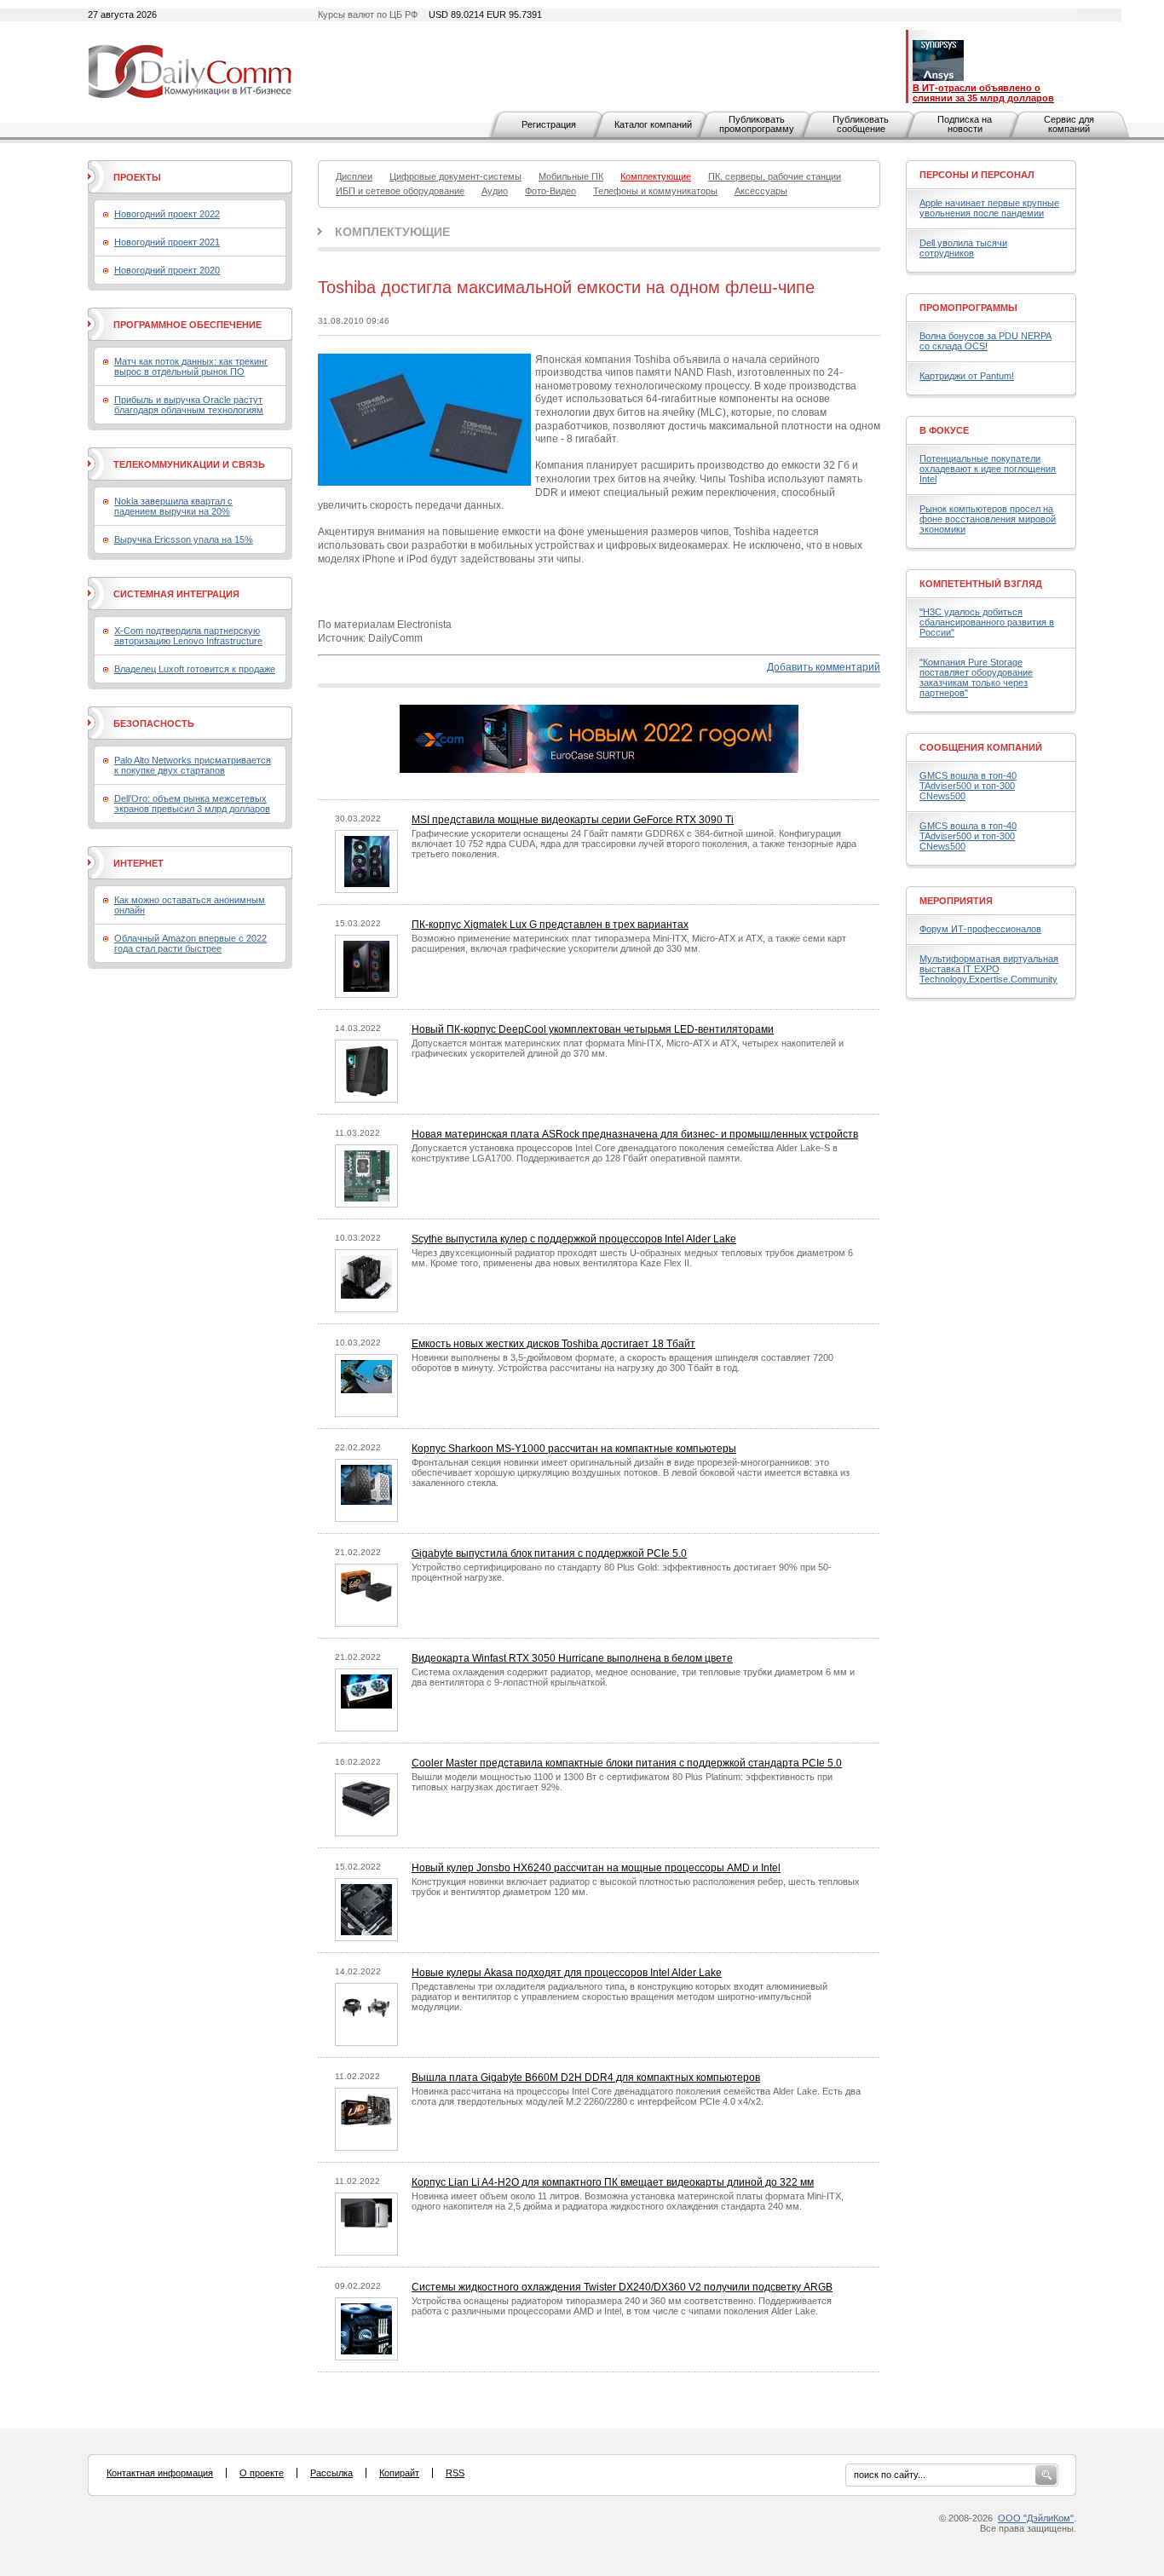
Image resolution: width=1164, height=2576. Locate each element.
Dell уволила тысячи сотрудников (963, 248)
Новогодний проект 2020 (167, 270)
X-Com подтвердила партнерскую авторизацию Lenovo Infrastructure (188, 636)
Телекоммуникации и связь (189, 464)
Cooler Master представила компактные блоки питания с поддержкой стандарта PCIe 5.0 (627, 1763)
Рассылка (331, 2473)
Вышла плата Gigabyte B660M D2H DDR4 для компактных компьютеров (586, 2078)
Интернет (138, 863)
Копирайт (399, 2473)
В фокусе (944, 430)
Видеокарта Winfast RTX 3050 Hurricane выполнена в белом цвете (572, 1658)
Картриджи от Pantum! (967, 376)
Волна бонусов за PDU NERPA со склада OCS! (985, 341)
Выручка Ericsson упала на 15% (184, 539)
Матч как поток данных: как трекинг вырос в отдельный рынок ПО (191, 366)
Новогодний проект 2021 (167, 242)
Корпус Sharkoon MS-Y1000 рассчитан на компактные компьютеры (574, 1449)
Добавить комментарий (824, 667)
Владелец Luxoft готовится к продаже (195, 669)
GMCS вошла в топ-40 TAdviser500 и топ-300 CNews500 (968, 786)
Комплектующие (392, 232)
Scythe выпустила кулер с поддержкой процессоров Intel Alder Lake (574, 1239)
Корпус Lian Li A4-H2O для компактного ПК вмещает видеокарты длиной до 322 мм (613, 2182)
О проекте (262, 2473)
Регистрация (549, 124)
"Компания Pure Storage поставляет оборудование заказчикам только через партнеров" (976, 677)
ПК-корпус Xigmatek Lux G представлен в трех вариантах (550, 925)
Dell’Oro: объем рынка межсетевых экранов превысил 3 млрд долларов (192, 804)
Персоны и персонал (977, 175)
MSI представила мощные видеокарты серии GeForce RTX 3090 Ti (573, 820)
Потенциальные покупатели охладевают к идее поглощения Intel (988, 469)
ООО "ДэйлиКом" (1036, 2518)
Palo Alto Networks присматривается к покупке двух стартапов (193, 765)
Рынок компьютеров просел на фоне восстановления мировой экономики (988, 519)
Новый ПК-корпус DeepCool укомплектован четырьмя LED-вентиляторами (593, 1029)
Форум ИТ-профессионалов (980, 929)
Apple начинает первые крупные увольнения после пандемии (989, 208)
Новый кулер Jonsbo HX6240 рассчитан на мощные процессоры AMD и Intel (596, 1868)
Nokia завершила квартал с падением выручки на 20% (173, 506)
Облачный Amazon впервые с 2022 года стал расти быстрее (190, 943)
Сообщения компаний (981, 747)
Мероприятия (956, 901)
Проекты (137, 177)
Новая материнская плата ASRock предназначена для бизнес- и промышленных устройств (635, 1134)
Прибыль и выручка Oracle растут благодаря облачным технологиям (189, 405)
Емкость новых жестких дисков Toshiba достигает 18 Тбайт (553, 1344)
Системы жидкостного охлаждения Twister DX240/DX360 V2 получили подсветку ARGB (622, 2287)
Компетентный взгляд (981, 584)
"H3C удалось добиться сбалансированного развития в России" (987, 622)
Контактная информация (160, 2473)
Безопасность (154, 723)
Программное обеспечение (187, 325)
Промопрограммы (968, 308)
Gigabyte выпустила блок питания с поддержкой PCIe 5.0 (549, 1553)
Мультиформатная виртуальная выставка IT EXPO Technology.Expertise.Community (989, 969)
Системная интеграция (176, 594)
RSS (455, 2473)
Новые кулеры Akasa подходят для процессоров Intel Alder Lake (567, 1973)
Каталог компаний (653, 124)
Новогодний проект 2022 (167, 214)
